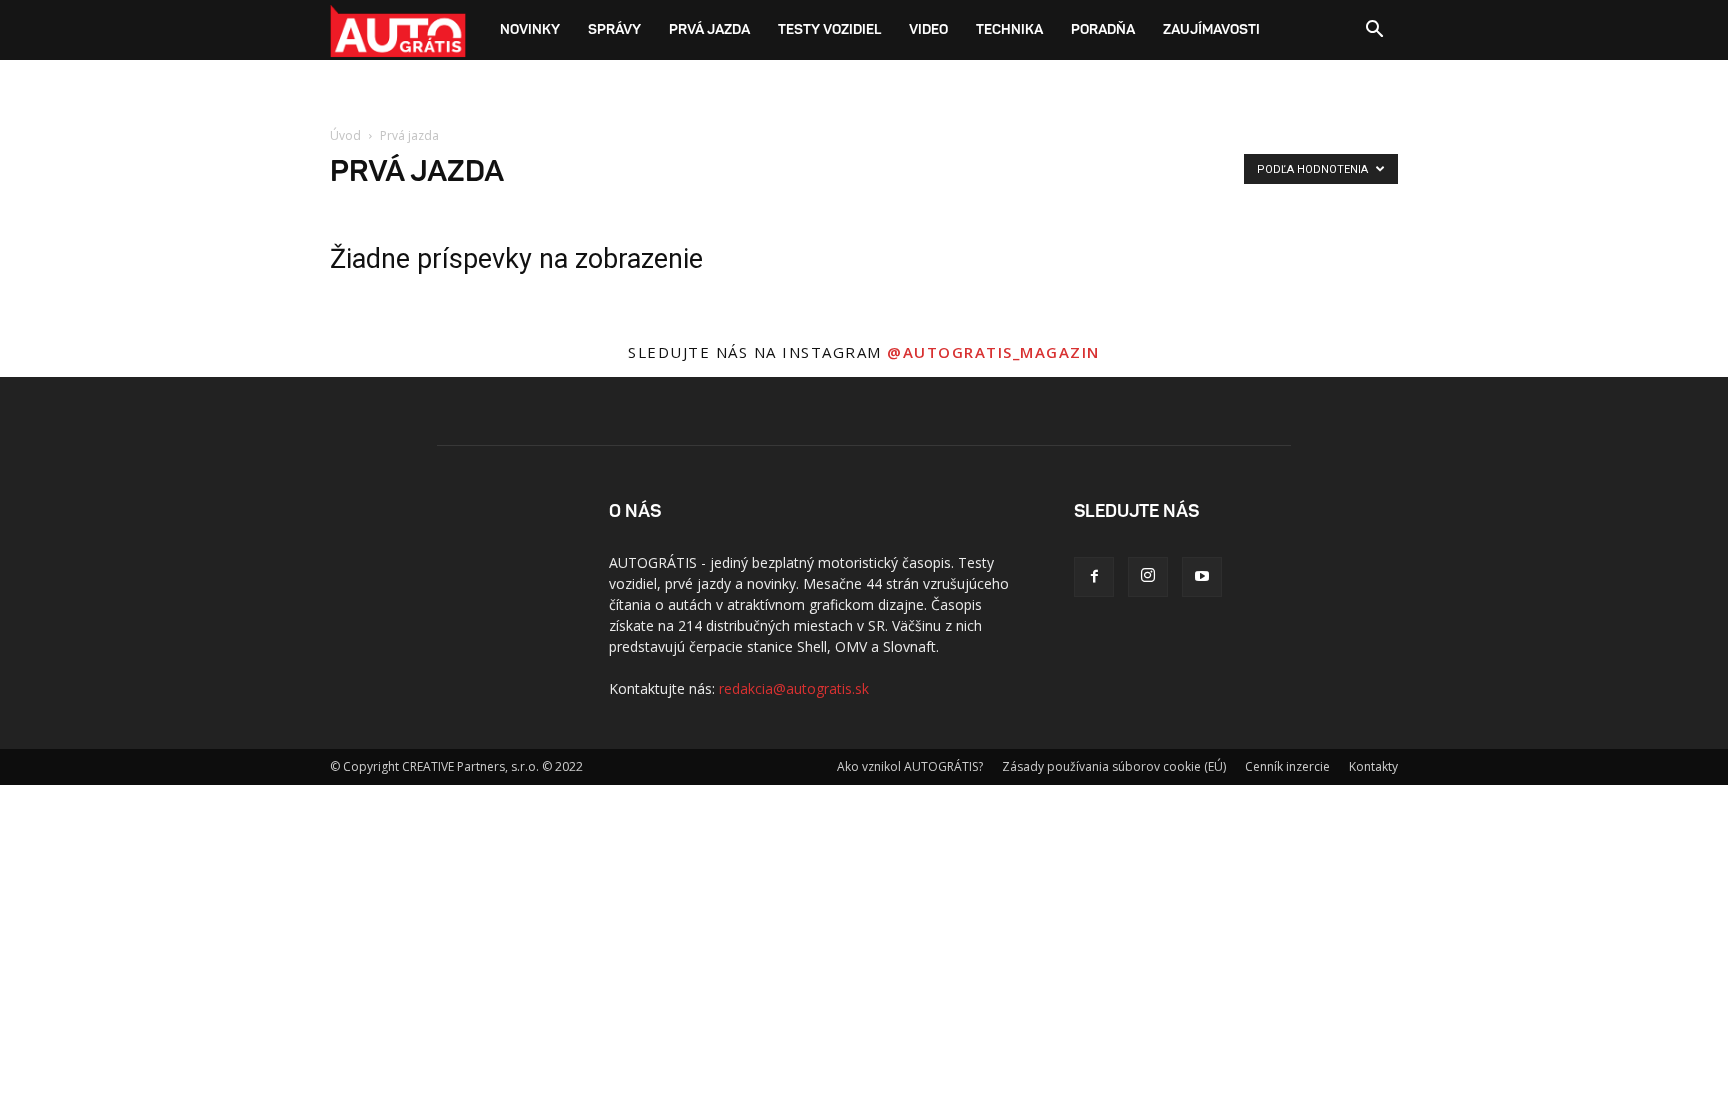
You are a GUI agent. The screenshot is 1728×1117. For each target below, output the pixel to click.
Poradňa (1103, 30)
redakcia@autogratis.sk (794, 688)
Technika (1009, 30)
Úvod (345, 135)
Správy (614, 30)
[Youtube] (1202, 577)
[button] (1374, 31)
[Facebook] (1094, 577)
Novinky (530, 30)
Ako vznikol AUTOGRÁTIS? (910, 766)
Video (928, 30)
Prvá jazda (709, 30)
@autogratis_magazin (993, 352)
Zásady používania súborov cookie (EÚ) (1114, 766)
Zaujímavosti (1211, 30)
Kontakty (1373, 766)
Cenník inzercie (1287, 766)
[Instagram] (1148, 577)
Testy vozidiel (829, 30)
